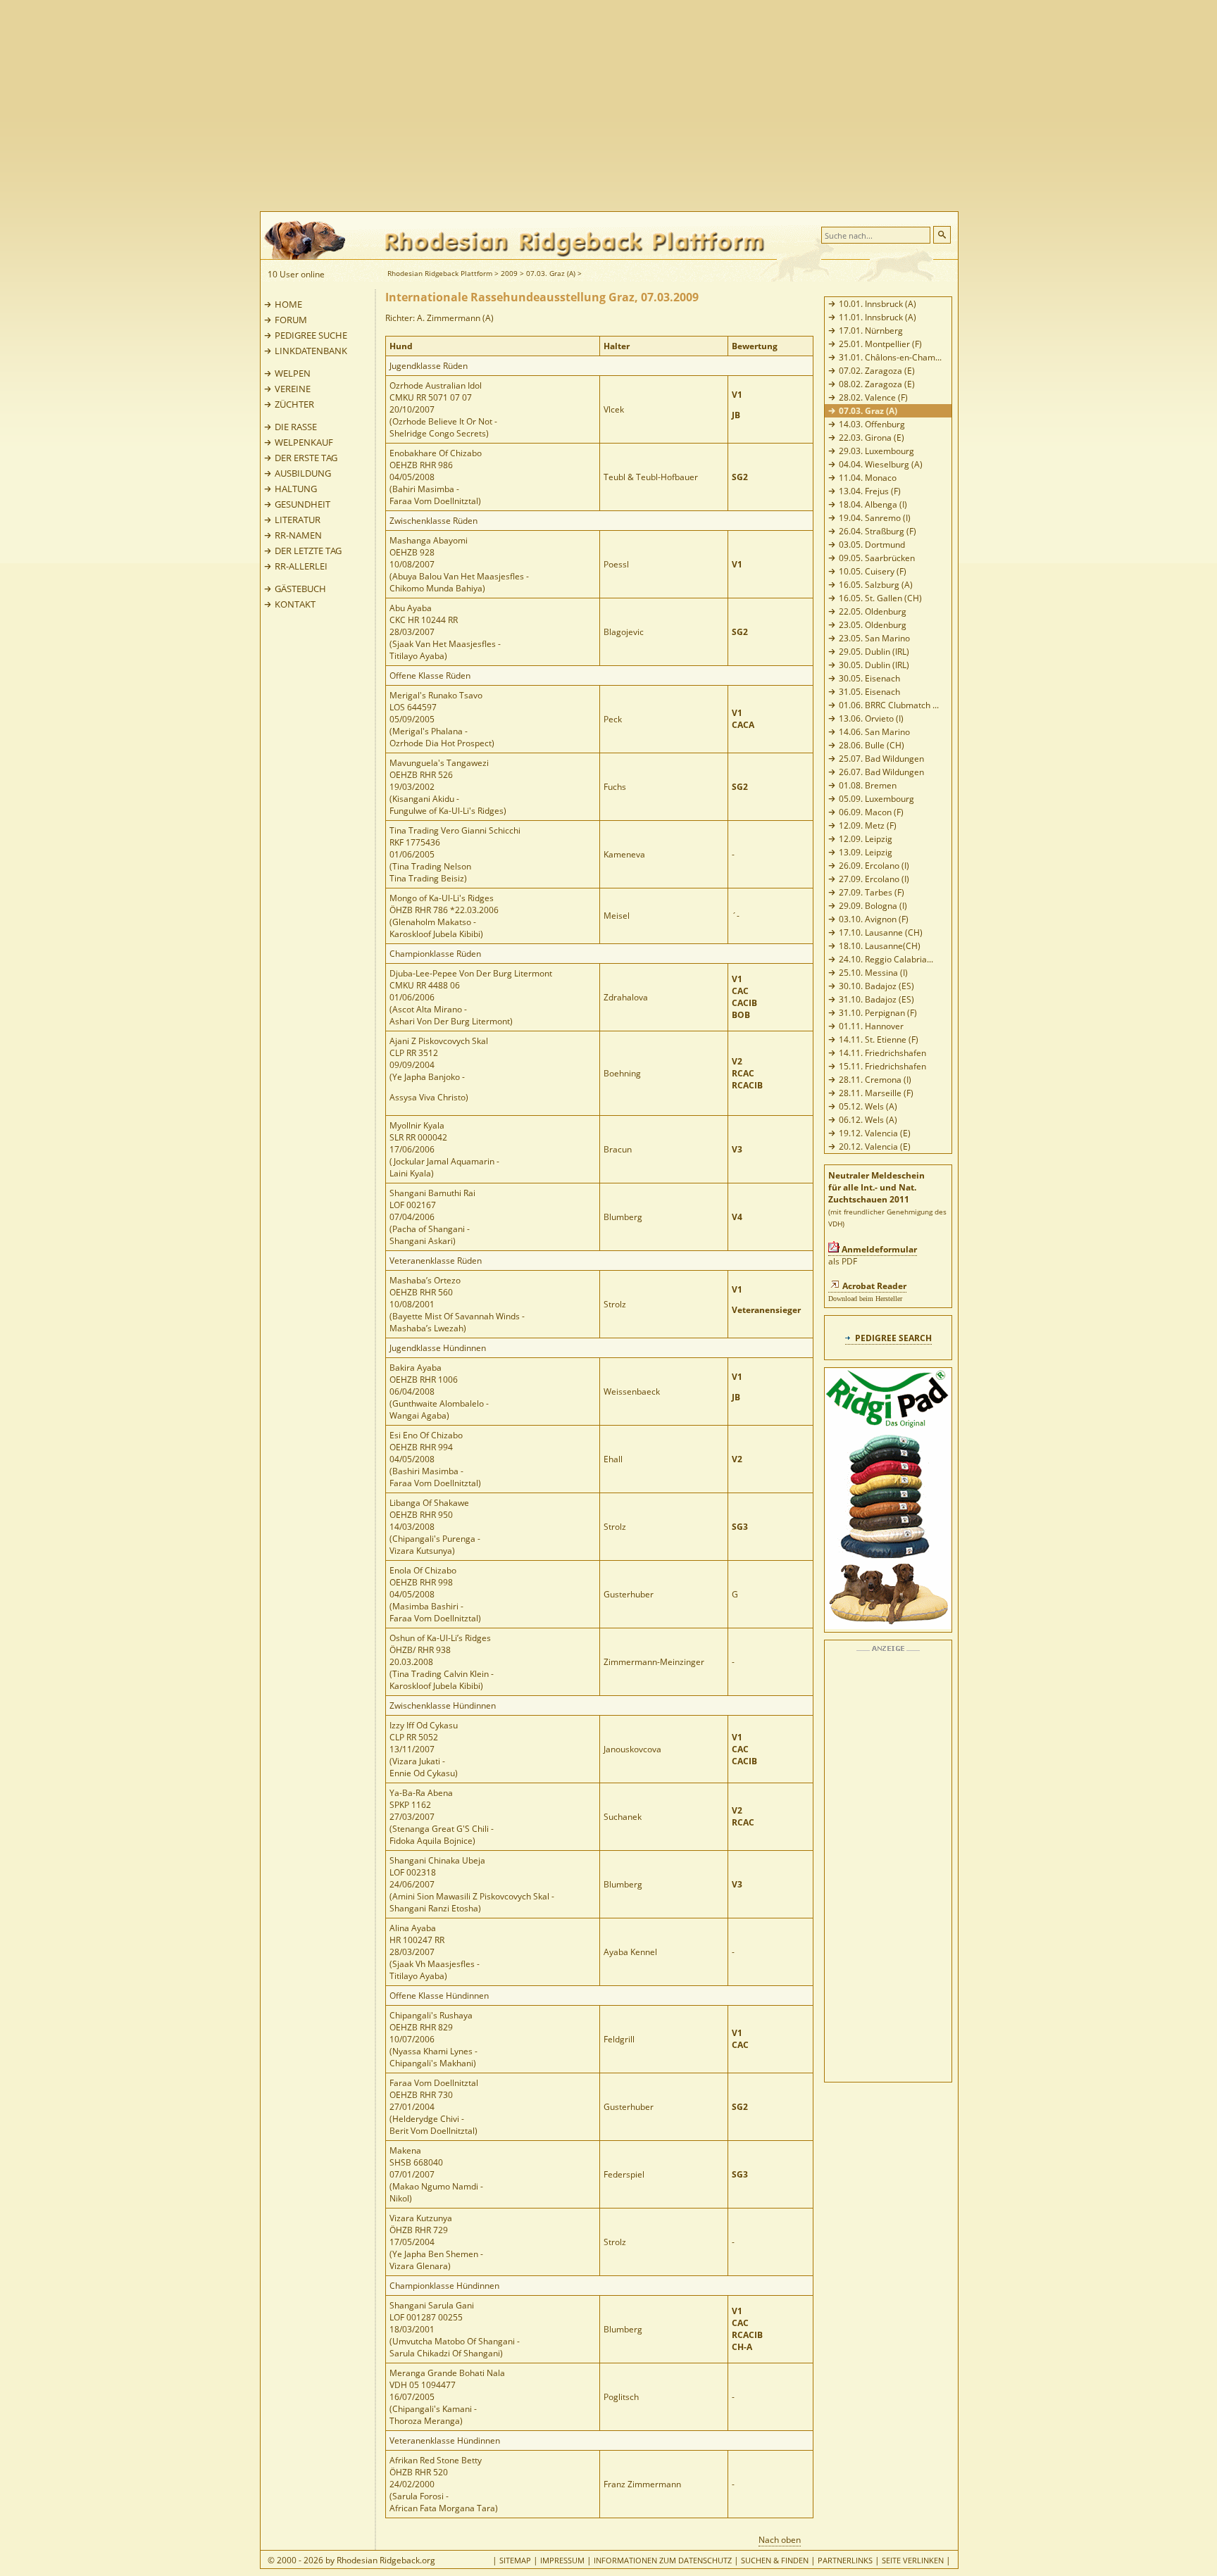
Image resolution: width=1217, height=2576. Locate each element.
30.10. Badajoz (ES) (876, 986)
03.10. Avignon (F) (874, 919)
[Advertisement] (665, 106)
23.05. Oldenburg (873, 625)
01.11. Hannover (871, 1026)
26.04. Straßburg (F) (878, 531)
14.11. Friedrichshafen (882, 1053)
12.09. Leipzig (866, 839)
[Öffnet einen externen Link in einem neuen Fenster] (888, 1626)
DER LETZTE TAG (308, 551)
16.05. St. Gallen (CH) (880, 598)
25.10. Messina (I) (873, 973)
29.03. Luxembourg (876, 451)
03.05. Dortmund (872, 545)
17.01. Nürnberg (871, 331)
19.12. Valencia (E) (875, 1133)
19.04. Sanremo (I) (875, 518)
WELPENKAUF (304, 442)
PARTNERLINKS (845, 2560)
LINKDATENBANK (311, 351)
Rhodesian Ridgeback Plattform (440, 273)
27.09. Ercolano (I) (874, 879)
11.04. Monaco (868, 478)
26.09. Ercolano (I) (874, 866)
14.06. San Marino (874, 732)
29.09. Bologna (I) (873, 906)
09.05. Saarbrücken (877, 558)
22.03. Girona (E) (872, 438)
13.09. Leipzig (866, 852)
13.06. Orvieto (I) (871, 718)
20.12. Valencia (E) (875, 1146)
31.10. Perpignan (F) (878, 1013)
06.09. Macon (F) (871, 812)
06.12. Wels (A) (868, 1120)
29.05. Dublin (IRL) (874, 652)
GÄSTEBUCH (300, 589)
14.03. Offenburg (872, 424)
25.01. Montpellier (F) (880, 344)
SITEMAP (515, 2560)
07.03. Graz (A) (551, 273)
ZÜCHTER (294, 404)
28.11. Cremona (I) (875, 1080)
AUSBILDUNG (303, 473)
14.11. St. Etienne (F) (879, 1039)
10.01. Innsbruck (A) (878, 304)
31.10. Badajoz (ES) (876, 999)
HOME (288, 304)
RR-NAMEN (298, 535)
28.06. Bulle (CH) (872, 745)
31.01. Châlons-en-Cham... (890, 357)
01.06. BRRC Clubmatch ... (889, 705)
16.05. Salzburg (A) (876, 585)
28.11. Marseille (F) (876, 1093)
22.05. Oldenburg (873, 611)
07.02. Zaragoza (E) (877, 371)
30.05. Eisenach (869, 678)
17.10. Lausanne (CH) (881, 932)
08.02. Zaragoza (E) (877, 384)
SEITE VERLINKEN (913, 2560)
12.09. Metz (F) (868, 825)
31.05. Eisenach (869, 692)
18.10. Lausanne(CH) (880, 946)
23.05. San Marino (874, 638)
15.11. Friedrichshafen (882, 1066)
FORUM (291, 320)
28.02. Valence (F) (873, 397)
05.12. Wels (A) (868, 1106)
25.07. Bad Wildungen (881, 759)
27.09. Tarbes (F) (872, 892)
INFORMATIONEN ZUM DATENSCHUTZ (663, 2560)
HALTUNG (296, 489)
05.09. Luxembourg (876, 799)
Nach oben (780, 2540)
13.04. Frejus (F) (870, 491)
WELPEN (293, 373)
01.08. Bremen (868, 785)
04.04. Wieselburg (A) (881, 464)
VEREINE (293, 389)
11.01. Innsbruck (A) (878, 317)
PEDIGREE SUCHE (311, 335)
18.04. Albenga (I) (873, 504)
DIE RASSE (296, 427)
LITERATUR (298, 520)
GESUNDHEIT (302, 504)
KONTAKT (295, 604)
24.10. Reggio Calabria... (886, 959)
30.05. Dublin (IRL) (874, 665)
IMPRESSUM (562, 2560)
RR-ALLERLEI (301, 566)
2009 (509, 273)
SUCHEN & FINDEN (775, 2560)
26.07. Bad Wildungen (881, 772)
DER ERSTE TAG (306, 458)
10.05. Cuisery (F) (873, 571)
